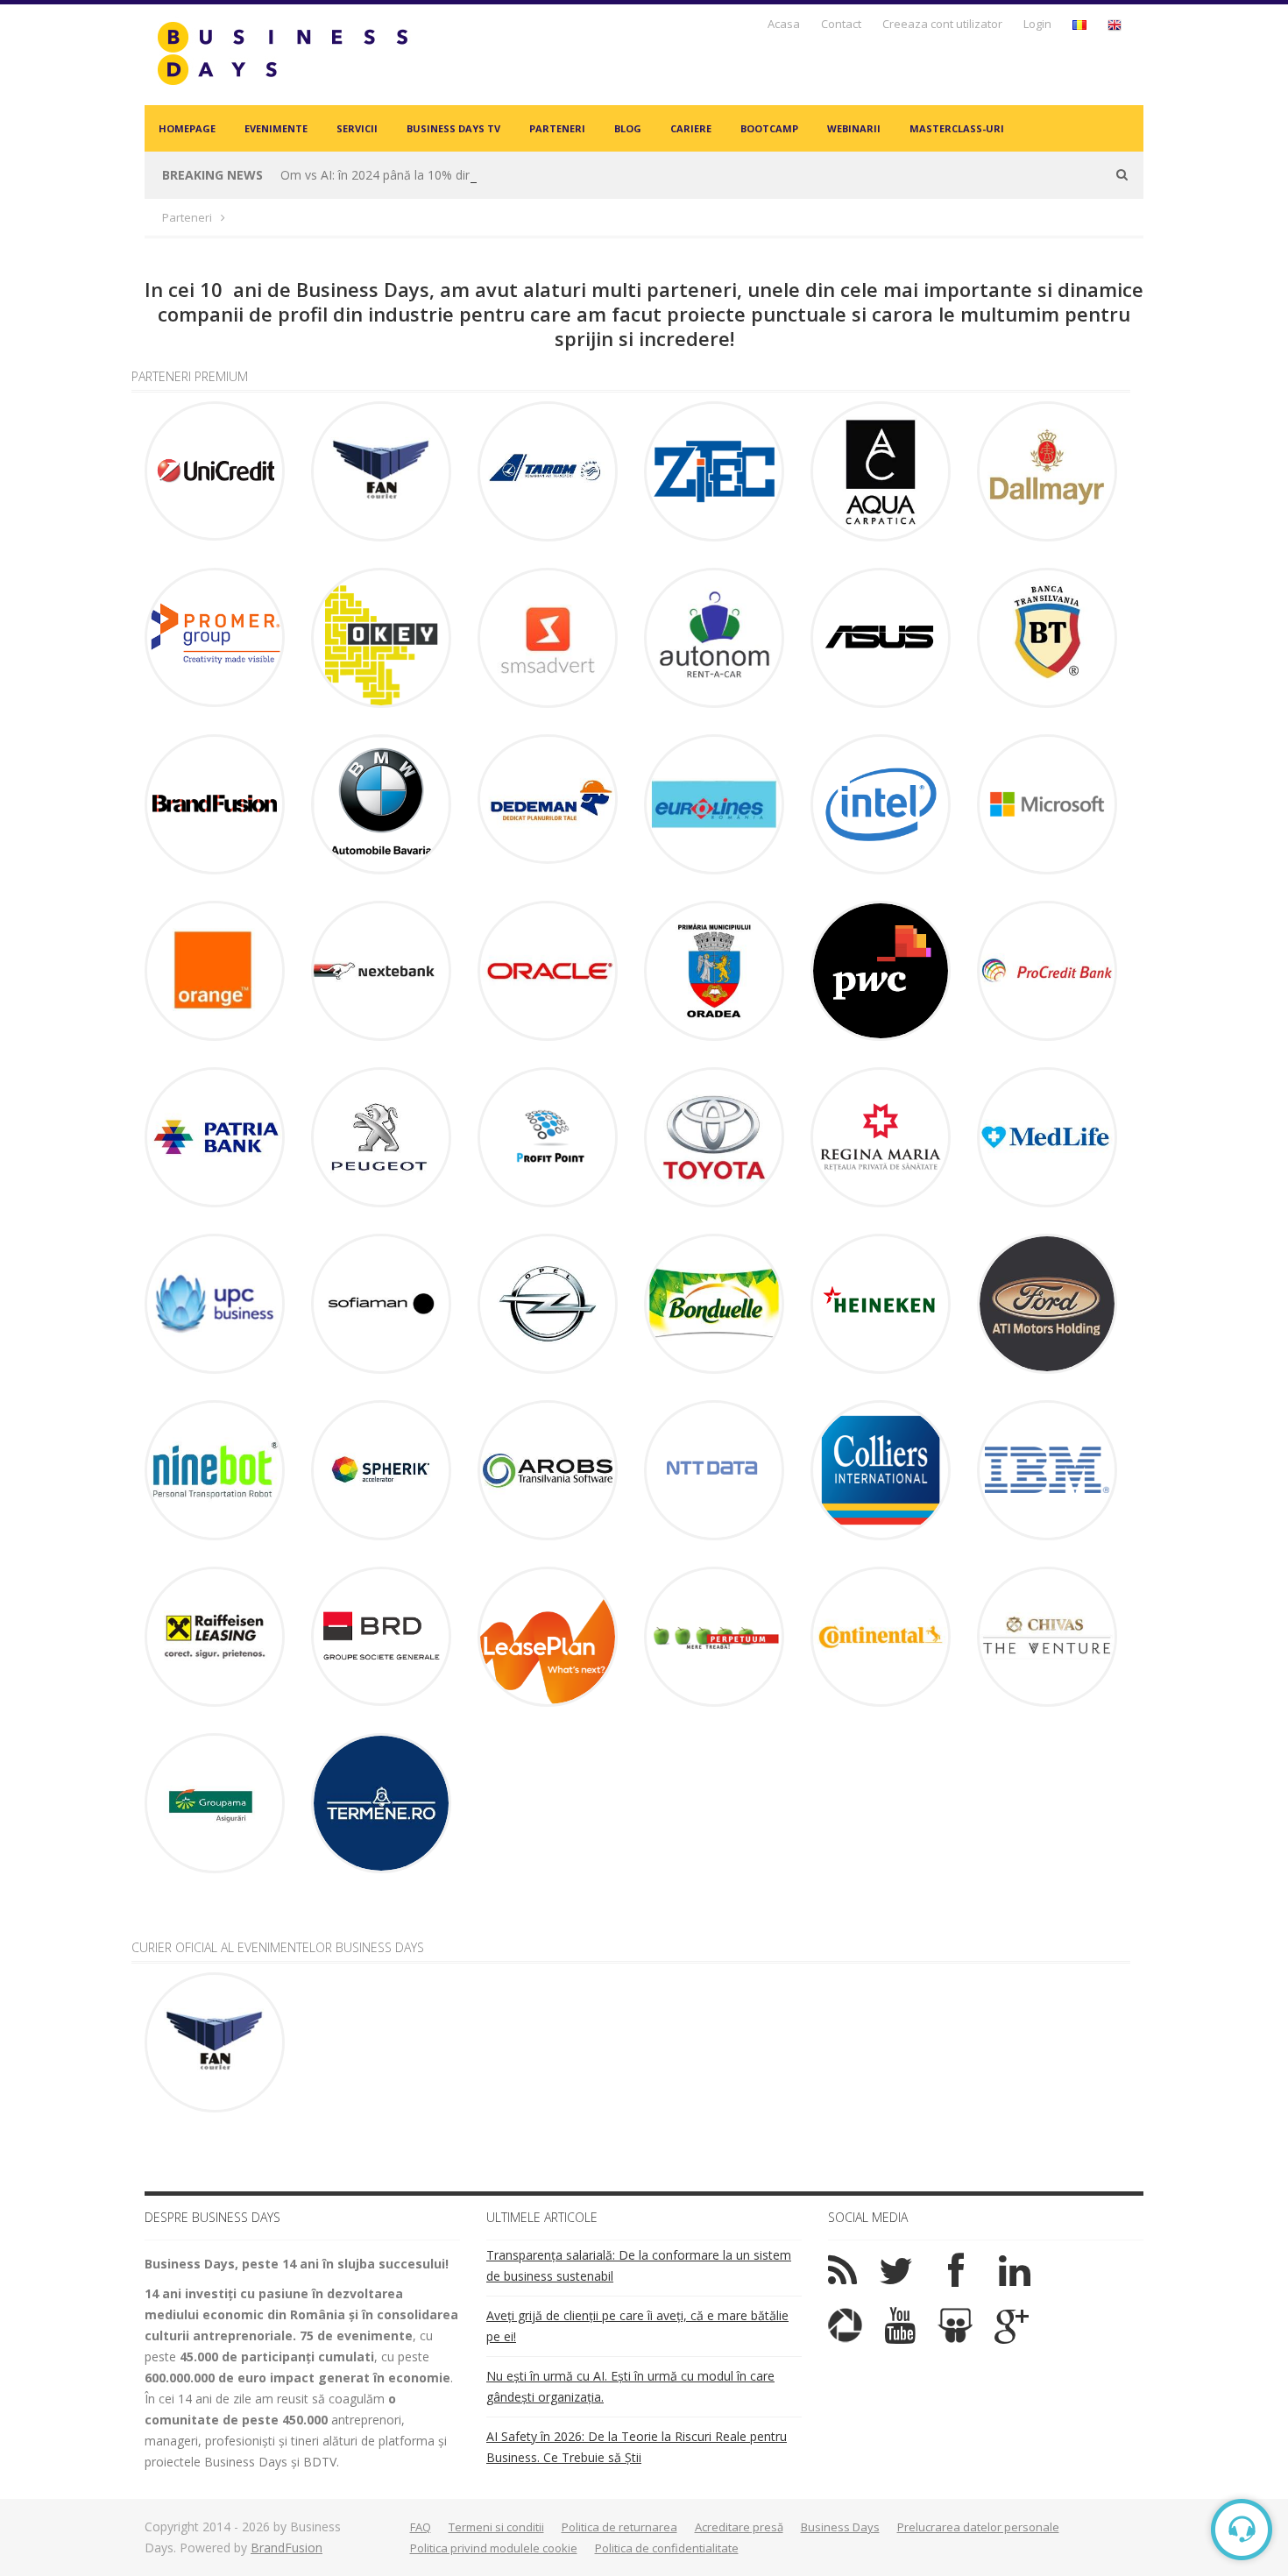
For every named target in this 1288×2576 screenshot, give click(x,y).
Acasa (784, 24)
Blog (628, 128)
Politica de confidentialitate (667, 2548)
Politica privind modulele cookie (494, 2548)
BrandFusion (287, 2548)
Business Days (840, 2527)
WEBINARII (854, 128)
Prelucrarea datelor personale (978, 2527)
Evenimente (276, 128)
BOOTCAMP (769, 128)
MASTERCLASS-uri (957, 128)
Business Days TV (453, 128)
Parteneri (557, 128)
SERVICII (357, 128)
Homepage (187, 128)
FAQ (421, 2527)
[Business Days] (282, 53)
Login (1037, 24)
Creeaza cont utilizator (942, 24)
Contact (841, 24)
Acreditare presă (739, 2527)
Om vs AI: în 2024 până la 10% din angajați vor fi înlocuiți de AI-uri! (467, 175)
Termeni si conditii (496, 2527)
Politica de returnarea (619, 2527)
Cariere (691, 128)
